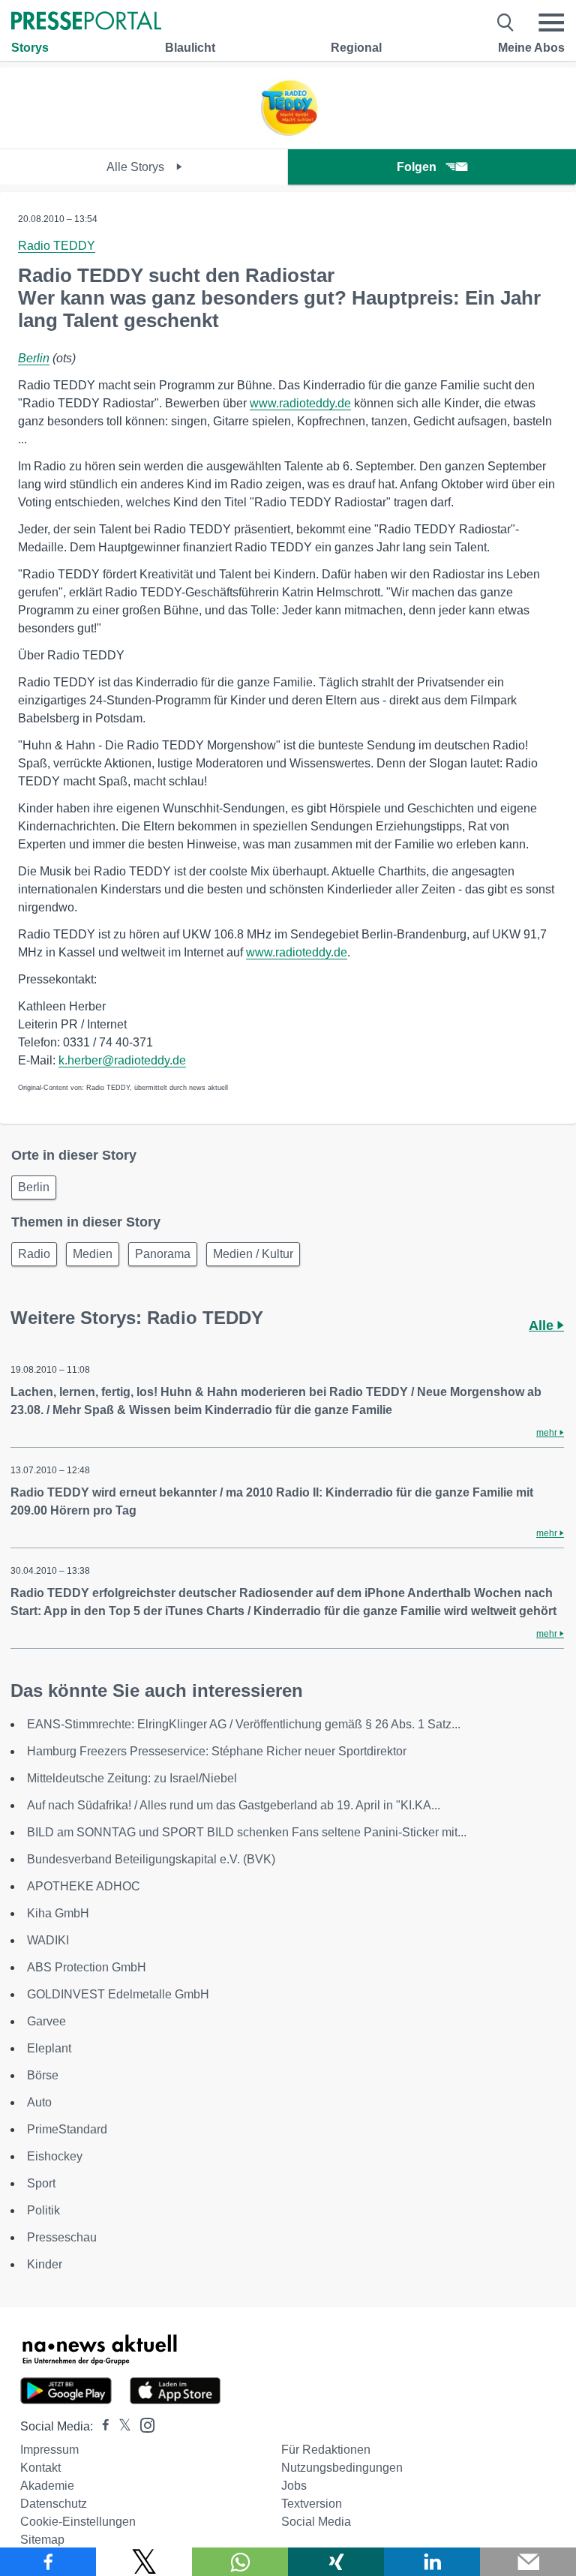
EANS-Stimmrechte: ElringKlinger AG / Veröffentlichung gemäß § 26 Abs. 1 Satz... (244, 1724)
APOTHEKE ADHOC (84, 1886)
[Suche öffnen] (506, 23)
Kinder (45, 2264)
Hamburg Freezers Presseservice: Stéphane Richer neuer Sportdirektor (217, 1751)
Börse (43, 2075)
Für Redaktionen (326, 2450)
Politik (43, 2210)
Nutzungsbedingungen (342, 2468)
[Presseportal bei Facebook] (101, 2426)
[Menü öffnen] (551, 23)
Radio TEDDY (57, 246)
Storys (30, 48)
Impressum (49, 2450)
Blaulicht (190, 48)
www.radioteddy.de (300, 403)
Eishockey (55, 2156)
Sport (41, 2183)
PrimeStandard (67, 2129)
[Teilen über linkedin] (432, 2562)
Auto (39, 2102)
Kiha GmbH (58, 1913)
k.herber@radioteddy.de (122, 1060)
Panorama (163, 1254)
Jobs (294, 2486)
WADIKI (48, 1940)
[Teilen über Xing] (336, 2562)
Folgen (417, 167)
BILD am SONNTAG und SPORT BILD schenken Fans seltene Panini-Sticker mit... (247, 1832)
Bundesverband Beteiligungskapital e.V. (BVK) (151, 1859)
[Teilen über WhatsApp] (240, 2562)
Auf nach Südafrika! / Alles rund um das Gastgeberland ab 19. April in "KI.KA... (234, 1805)
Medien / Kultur (253, 1254)
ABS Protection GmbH (87, 1967)
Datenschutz (54, 2504)
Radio (34, 1254)
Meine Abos (531, 48)
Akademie (47, 2486)
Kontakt (40, 2468)
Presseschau (62, 2237)
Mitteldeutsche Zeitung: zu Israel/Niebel (132, 1778)
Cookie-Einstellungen (78, 2522)
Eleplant (49, 2048)
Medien (93, 1254)
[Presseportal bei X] (120, 2426)
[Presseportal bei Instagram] (143, 2424)
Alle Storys (137, 167)
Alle (543, 1326)
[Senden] (528, 2562)
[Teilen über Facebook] (48, 2562)
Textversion (312, 2504)
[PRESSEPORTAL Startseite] (86, 22)
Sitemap (42, 2540)
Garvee (46, 2021)
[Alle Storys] (288, 135)
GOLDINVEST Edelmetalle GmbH (118, 1994)
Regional (356, 48)
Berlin (34, 358)
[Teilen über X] (144, 2562)
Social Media (316, 2522)
